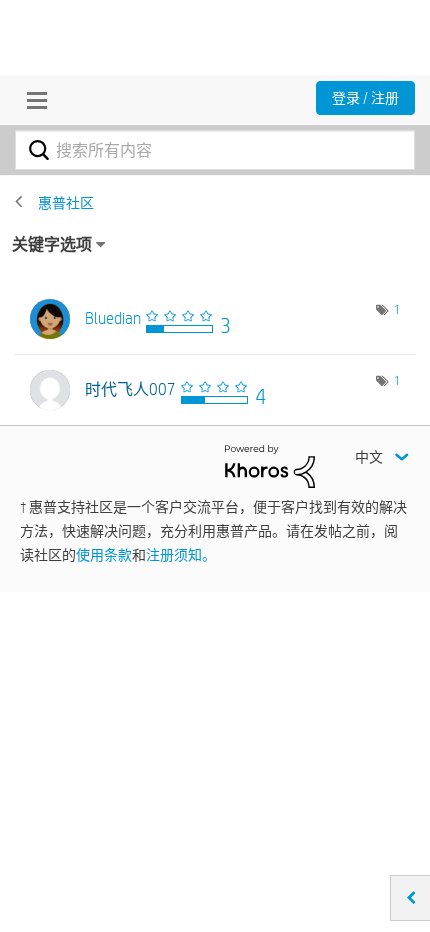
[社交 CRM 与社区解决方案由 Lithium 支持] (270, 465)
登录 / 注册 (365, 98)
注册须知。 (181, 555)
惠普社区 (66, 203)
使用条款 (104, 555)
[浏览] (32, 100)
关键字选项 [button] (52, 244)
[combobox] (215, 150)
